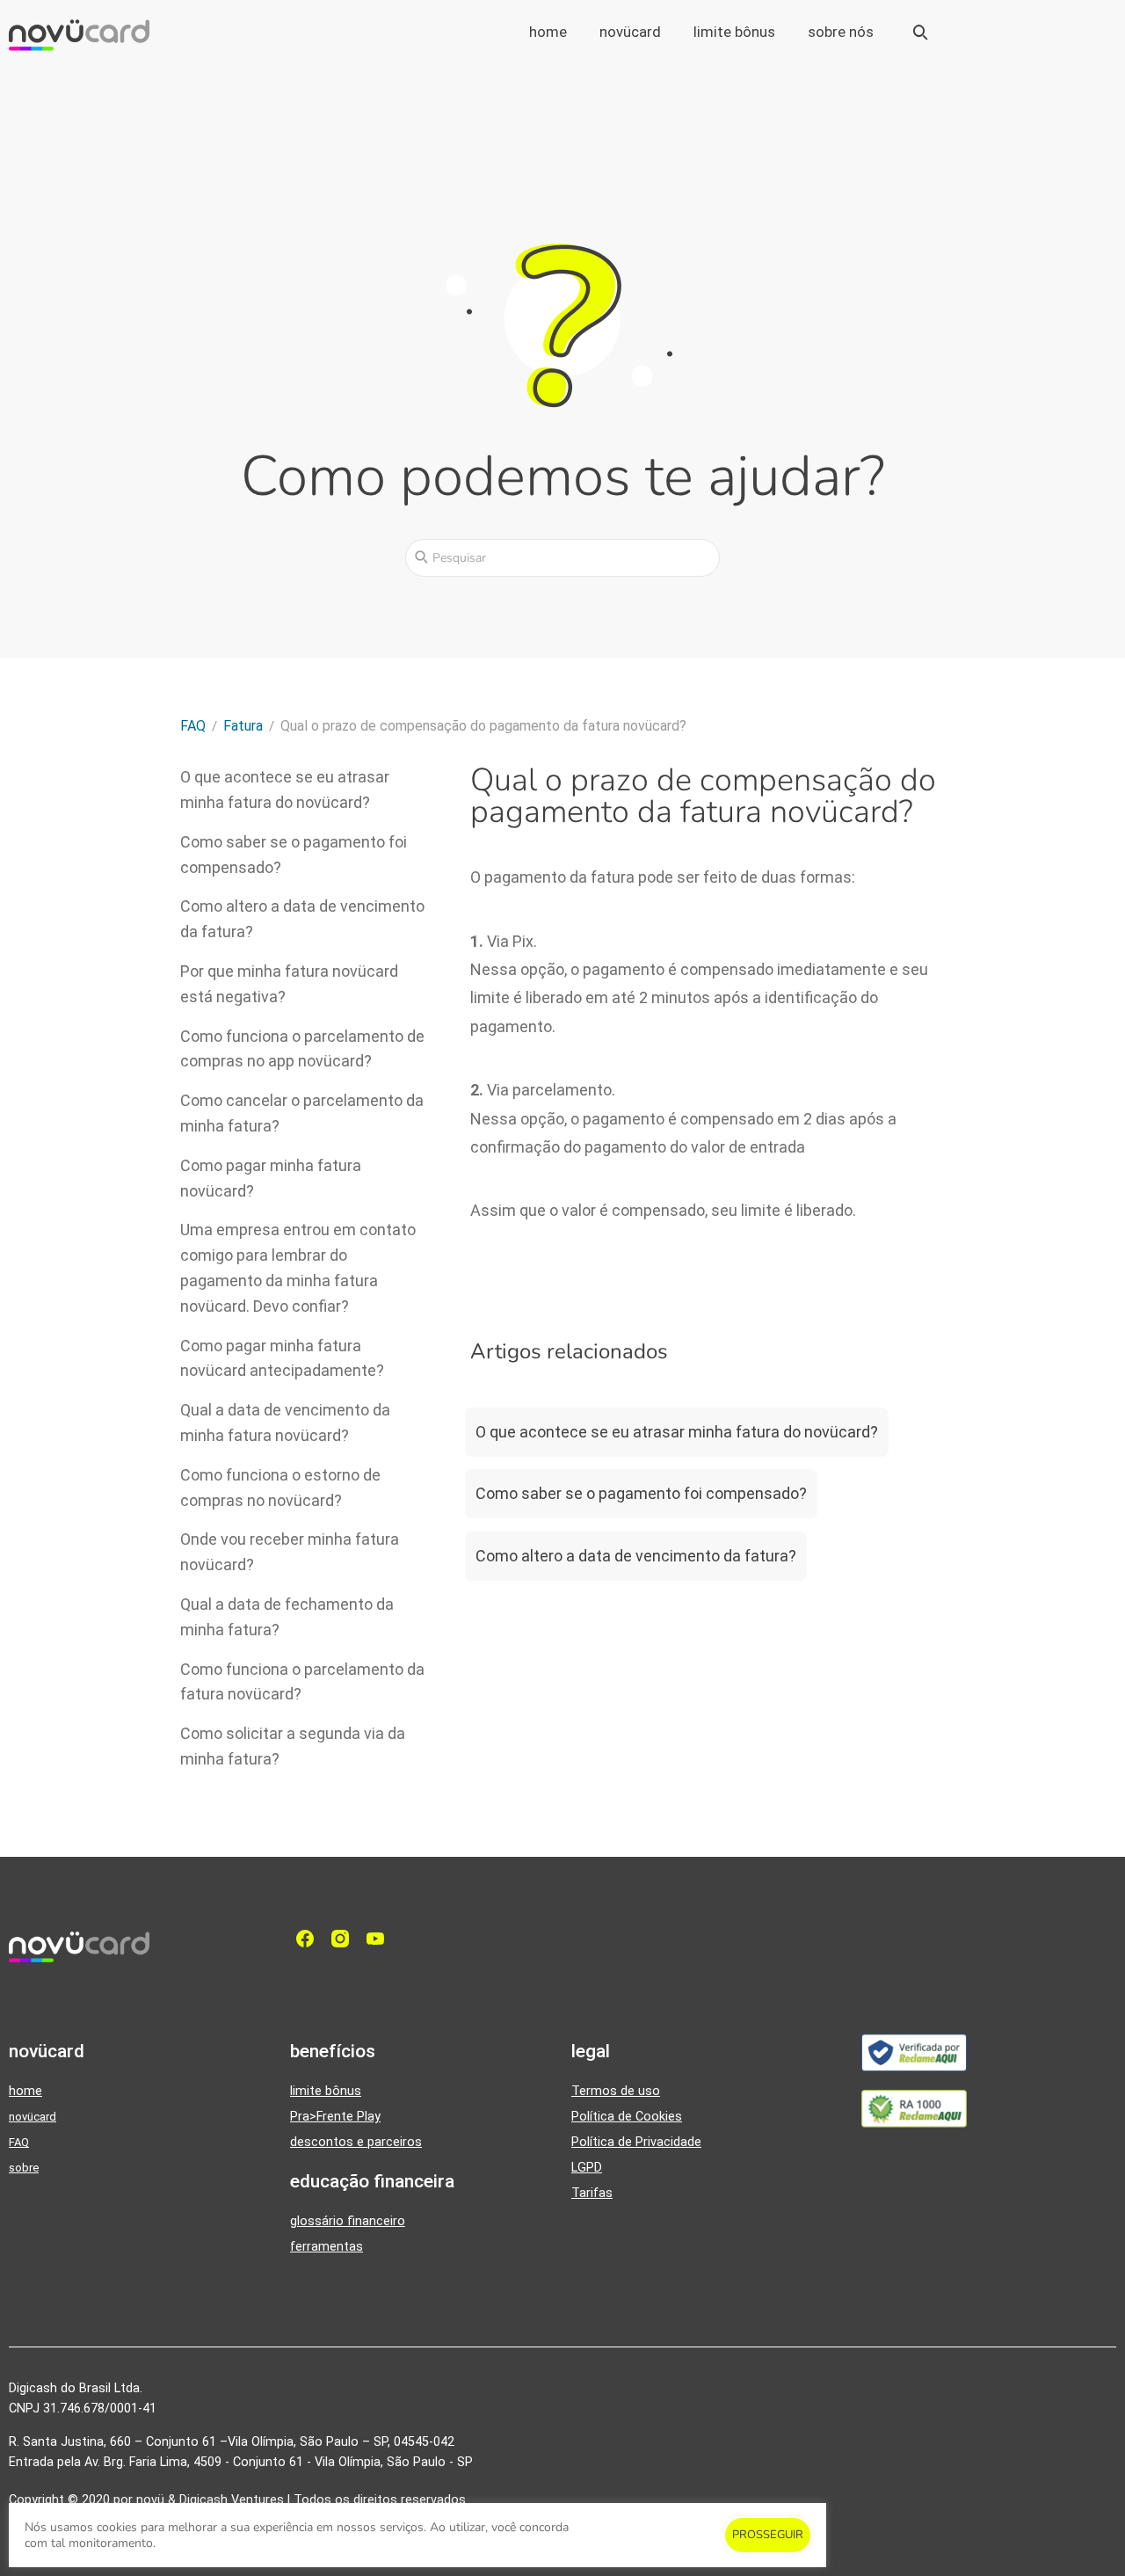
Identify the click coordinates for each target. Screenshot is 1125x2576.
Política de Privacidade (636, 2142)
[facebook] (309, 1939)
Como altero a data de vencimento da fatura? (636, 1556)
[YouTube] (380, 1939)
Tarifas (592, 2193)
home (548, 32)
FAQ (19, 2142)
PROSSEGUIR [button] (768, 2535)
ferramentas (327, 2247)
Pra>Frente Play (335, 2117)
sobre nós (841, 32)
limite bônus (734, 32)
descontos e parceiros (356, 2142)
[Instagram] (345, 1939)
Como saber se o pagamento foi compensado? (641, 1493)
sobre (24, 2168)
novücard (630, 32)
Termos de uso (616, 2091)
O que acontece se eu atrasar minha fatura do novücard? (677, 1432)
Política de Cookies (627, 2117)
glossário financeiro (348, 2221)
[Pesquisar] (421, 557)
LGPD (587, 2168)
